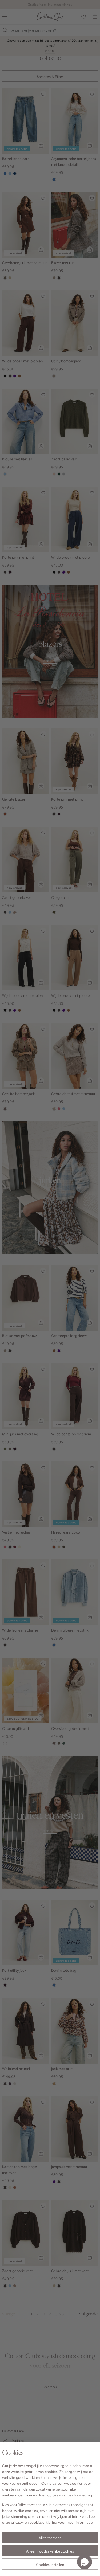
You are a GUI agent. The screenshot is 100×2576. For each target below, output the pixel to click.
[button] (85, 2562)
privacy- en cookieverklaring (34, 2522)
